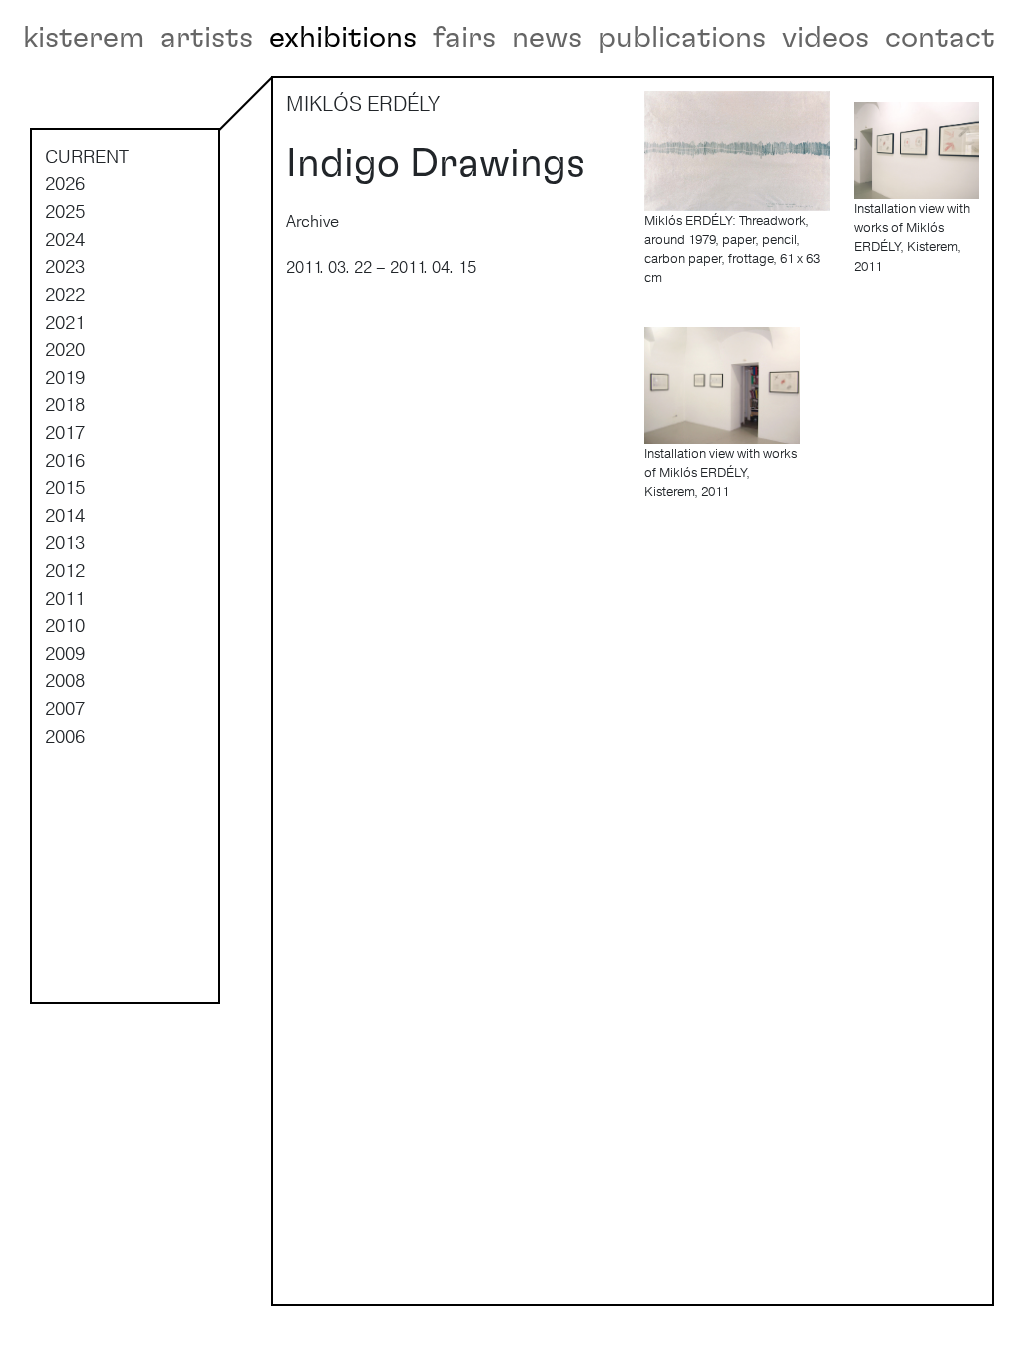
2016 (65, 460)
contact (940, 38)
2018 (65, 404)
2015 (65, 487)
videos (825, 38)
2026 (65, 183)
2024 (65, 239)
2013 (65, 542)
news (547, 38)
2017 (65, 432)
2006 (65, 736)
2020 (65, 349)
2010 (65, 625)
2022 (65, 294)
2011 (65, 598)
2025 (65, 211)
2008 (65, 680)
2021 (65, 322)
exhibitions (343, 38)
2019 (65, 377)
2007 (65, 708)
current (87, 156)
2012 (65, 570)
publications (682, 38)
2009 (65, 653)
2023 (65, 266)
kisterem (83, 38)
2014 (65, 515)
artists (206, 38)
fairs (464, 38)
